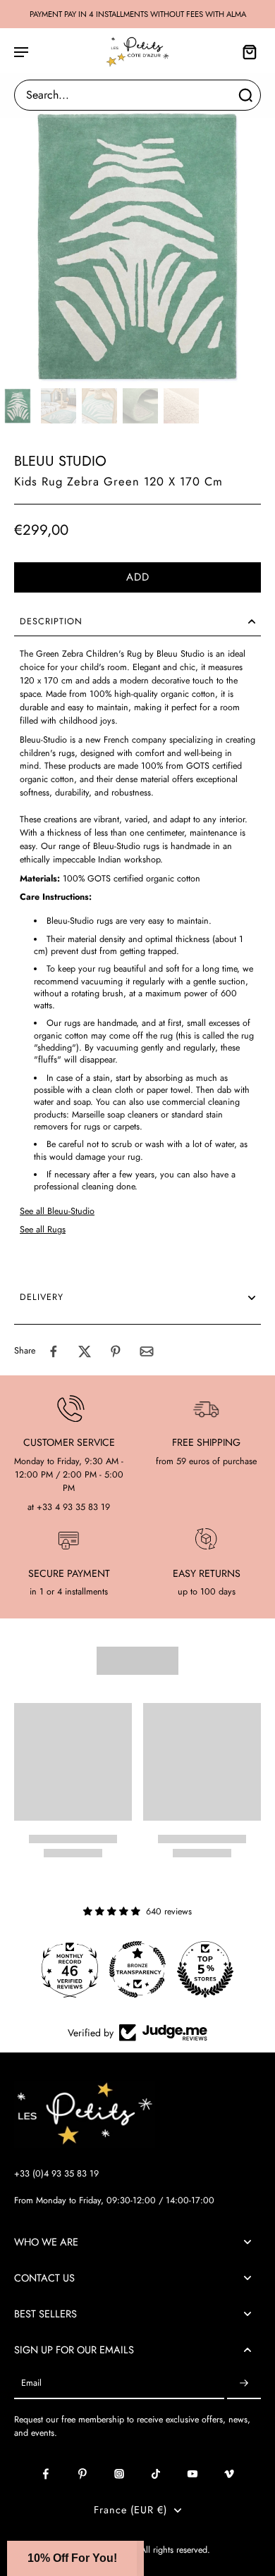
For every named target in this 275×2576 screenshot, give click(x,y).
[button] (137, 577)
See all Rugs (43, 1230)
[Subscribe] (244, 2383)
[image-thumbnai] (18, 406)
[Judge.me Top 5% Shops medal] (205, 1969)
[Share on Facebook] (54, 1351)
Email (31, 2383)
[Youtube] (192, 2474)
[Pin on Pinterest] (116, 1351)
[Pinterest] (82, 2474)
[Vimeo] (229, 2474)
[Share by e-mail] (147, 1351)
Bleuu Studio (60, 461)
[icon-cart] (245, 51)
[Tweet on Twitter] (85, 1351)
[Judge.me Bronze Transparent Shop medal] (137, 1969)
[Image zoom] (137, 245)
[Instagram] (119, 2474)
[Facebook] (46, 2474)
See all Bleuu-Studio (57, 1211)
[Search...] (245, 95)
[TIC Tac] (156, 2474)
